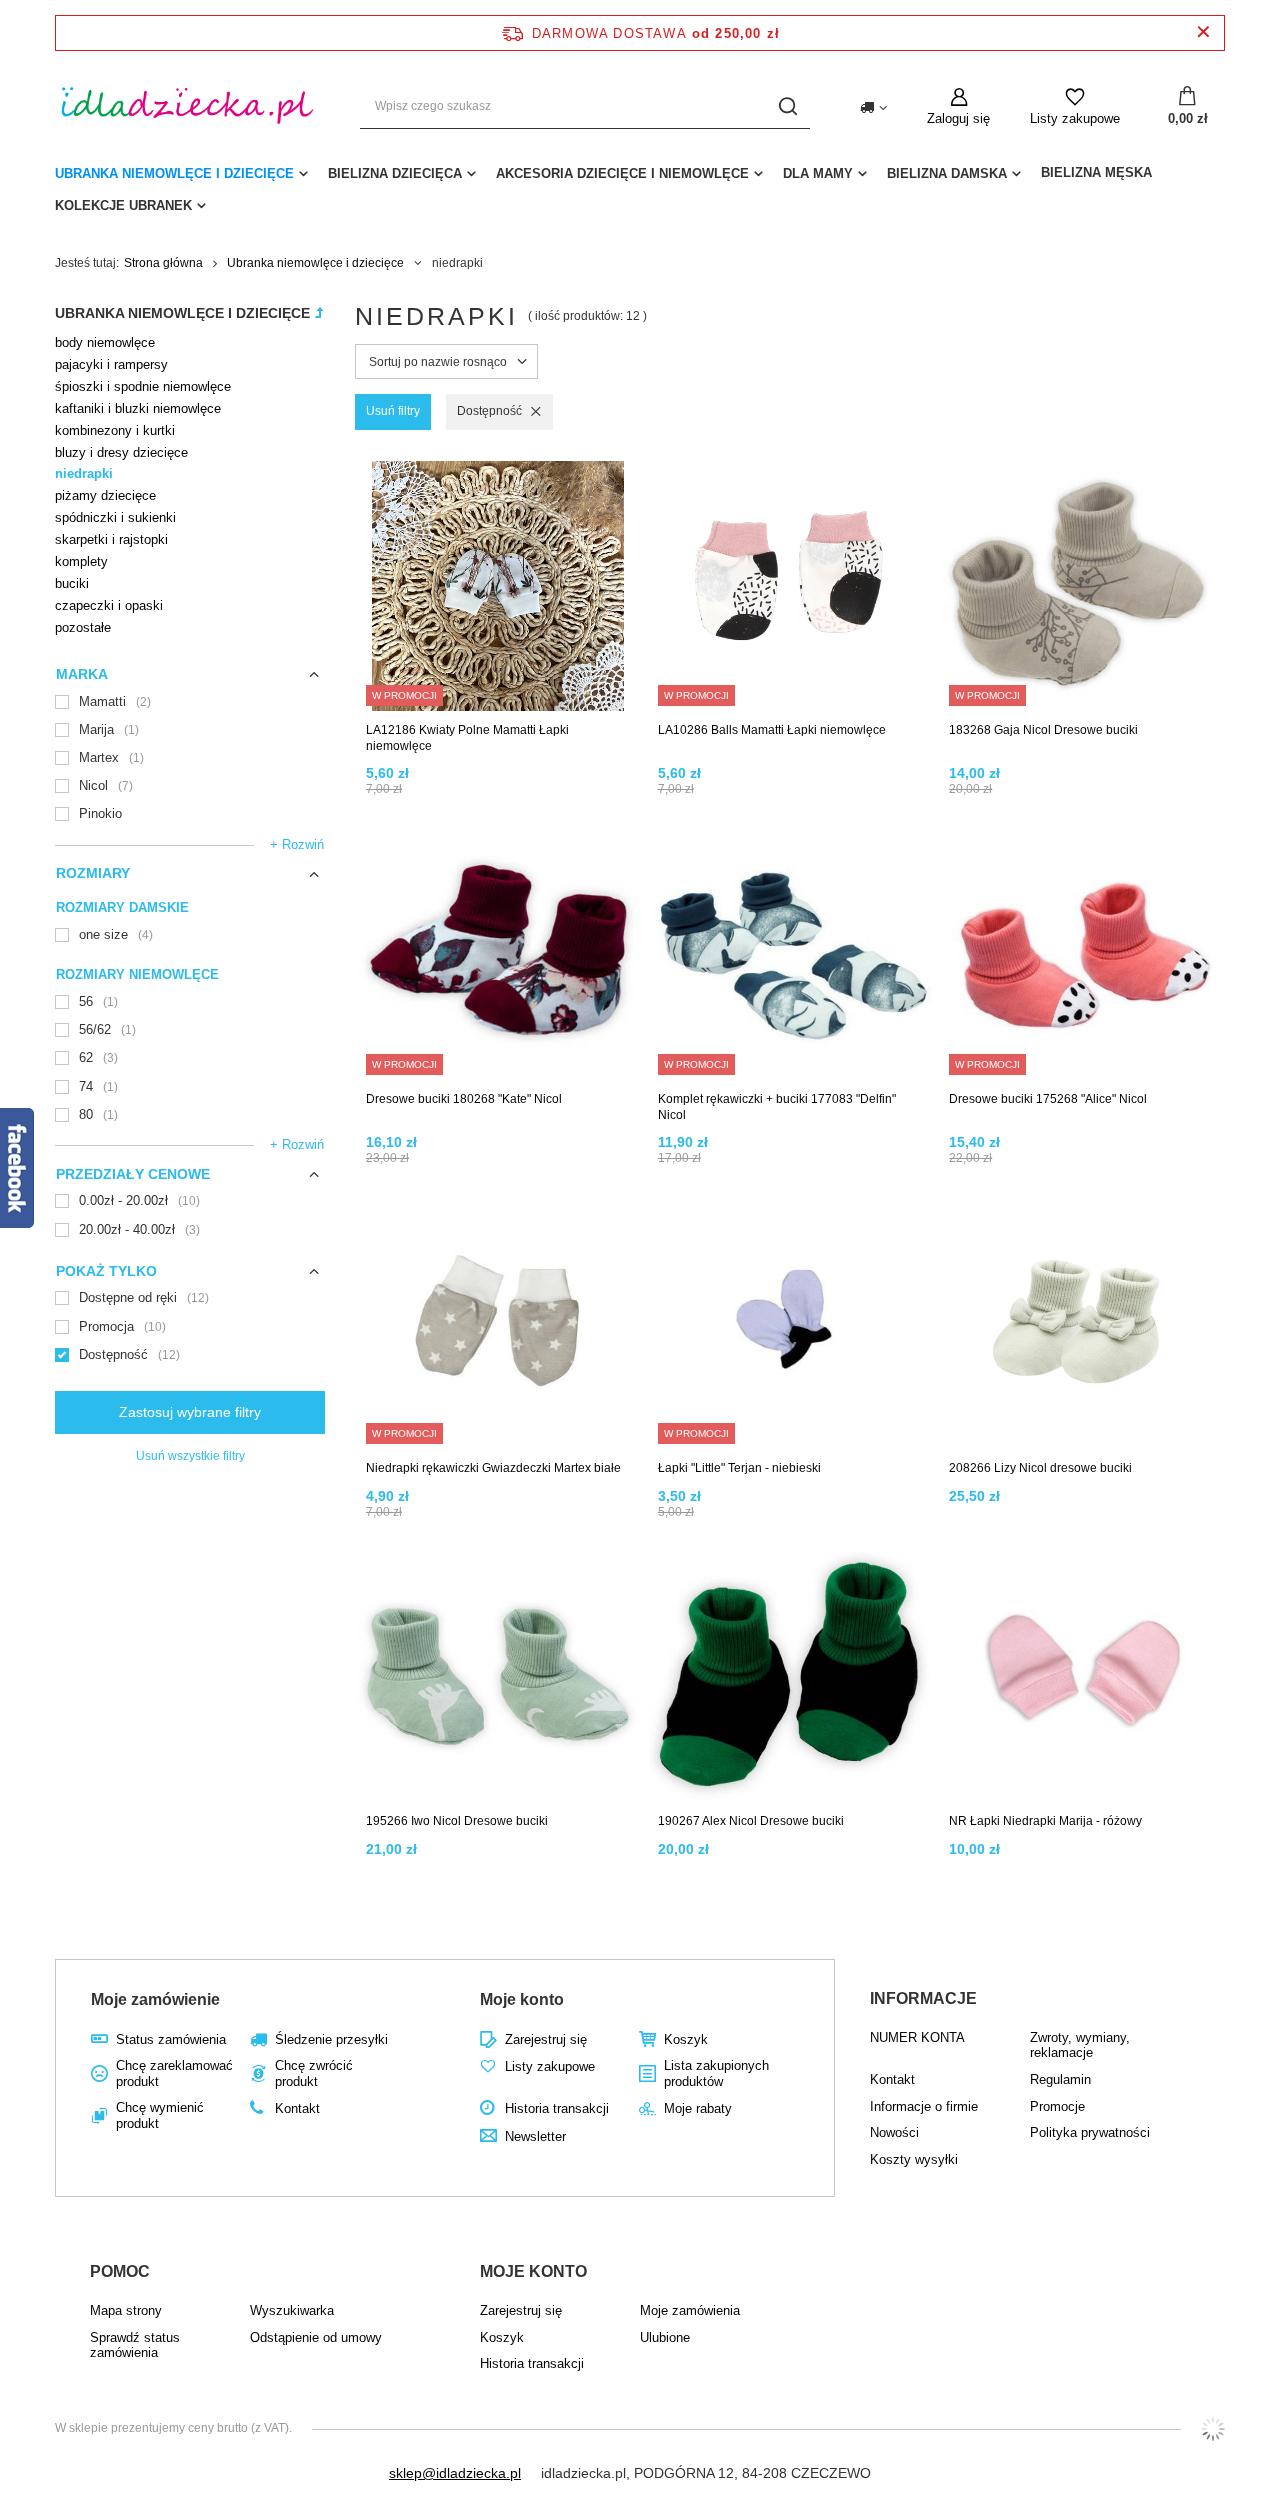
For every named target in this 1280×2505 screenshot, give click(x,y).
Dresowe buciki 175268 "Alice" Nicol (1048, 1099)
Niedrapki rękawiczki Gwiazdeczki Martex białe (493, 1468)
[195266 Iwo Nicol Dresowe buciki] (498, 1678)
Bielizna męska (1096, 172)
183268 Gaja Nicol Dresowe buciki (1043, 730)
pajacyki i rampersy (111, 364)
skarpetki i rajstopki (111, 539)
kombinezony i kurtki (115, 430)
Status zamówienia (171, 2039)
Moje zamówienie (155, 1999)
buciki (72, 583)
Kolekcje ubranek (123, 205)
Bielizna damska (947, 173)
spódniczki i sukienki (115, 517)
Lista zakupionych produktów (716, 2073)
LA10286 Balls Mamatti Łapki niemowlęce (772, 730)
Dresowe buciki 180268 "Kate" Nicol (464, 1099)
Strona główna (163, 263)
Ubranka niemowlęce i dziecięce (174, 173)
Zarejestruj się (546, 2039)
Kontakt (297, 2108)
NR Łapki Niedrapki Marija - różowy (1045, 1821)
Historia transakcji (557, 2108)
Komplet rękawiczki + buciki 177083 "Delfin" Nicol (777, 1107)
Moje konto (522, 1999)
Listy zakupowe (1075, 118)
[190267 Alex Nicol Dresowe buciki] (790, 1678)
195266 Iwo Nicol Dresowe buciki (457, 1821)
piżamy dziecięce (105, 495)
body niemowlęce (105, 342)
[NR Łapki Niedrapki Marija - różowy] (1081, 1678)
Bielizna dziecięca (395, 173)
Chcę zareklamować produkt (174, 2073)
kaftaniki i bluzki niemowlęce (138, 408)
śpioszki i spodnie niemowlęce (143, 386)
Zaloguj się (958, 118)
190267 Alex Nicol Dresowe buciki (751, 1821)
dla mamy (818, 173)
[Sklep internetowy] (1213, 2429)
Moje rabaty (698, 2108)
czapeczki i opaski (109, 605)
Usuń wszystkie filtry (190, 1456)
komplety (81, 561)
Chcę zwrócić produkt (314, 2073)
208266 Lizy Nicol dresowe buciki (1040, 1468)
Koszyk (686, 2039)
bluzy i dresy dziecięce (121, 452)
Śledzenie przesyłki (331, 2039)
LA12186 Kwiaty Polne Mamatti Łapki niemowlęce (467, 738)
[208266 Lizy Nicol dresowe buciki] (1081, 1325)
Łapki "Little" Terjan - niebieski (739, 1468)
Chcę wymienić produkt (160, 2115)
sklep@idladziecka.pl (455, 2473)
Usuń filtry (393, 411)
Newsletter (535, 2136)
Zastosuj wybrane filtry (190, 1412)
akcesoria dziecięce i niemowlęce (622, 173)
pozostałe (83, 627)
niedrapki (84, 473)
